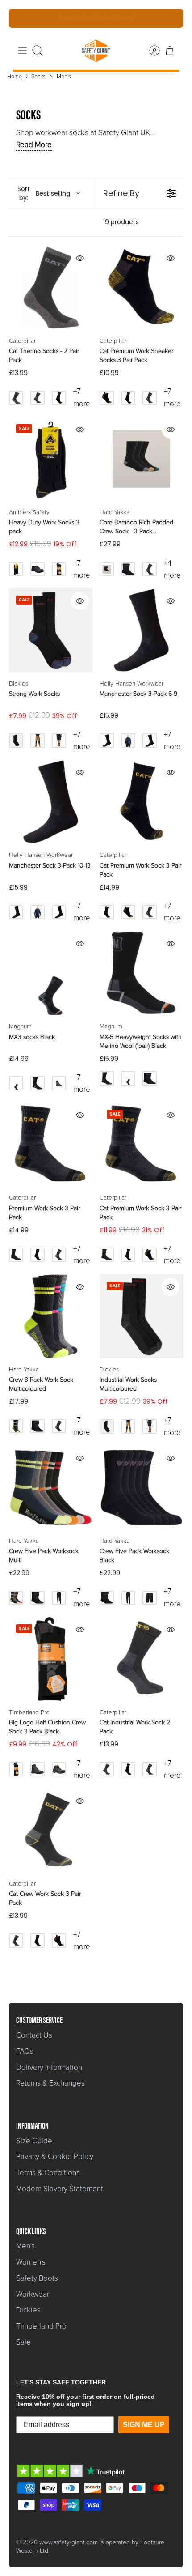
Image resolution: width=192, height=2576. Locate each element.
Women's (31, 2262)
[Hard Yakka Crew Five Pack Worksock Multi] (51, 1488)
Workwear (33, 2294)
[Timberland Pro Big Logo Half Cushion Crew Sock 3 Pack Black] (51, 1659)
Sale (23, 2342)
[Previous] (22, 18)
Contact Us (34, 2035)
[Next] (170, 18)
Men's (64, 76)
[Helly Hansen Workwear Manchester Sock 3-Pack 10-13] (51, 802)
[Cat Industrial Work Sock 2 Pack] (141, 1659)
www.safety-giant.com (69, 2542)
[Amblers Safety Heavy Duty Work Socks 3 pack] (51, 459)
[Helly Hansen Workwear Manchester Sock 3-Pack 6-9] (141, 630)
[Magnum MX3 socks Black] (51, 973)
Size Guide (34, 2141)
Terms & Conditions (48, 2173)
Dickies (28, 2310)
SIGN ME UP (144, 2425)
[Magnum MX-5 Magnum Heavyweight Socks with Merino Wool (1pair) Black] (141, 973)
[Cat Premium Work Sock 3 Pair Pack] (141, 802)
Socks (38, 76)
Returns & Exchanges (50, 2083)
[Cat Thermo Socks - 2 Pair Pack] (51, 287)
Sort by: (44, 193)
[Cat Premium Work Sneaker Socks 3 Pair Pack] (141, 287)
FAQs (25, 2051)
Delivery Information (49, 2067)
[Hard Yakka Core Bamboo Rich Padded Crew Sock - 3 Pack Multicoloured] (141, 459)
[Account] (150, 51)
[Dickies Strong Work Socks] (51, 630)
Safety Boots (37, 2278)
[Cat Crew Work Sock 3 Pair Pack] (51, 1830)
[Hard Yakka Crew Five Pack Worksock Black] (141, 1488)
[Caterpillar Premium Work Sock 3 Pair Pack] (51, 1144)
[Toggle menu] (22, 51)
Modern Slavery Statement (60, 2189)
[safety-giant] (96, 51)
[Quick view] (80, 258)
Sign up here (126, 19)
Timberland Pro (41, 2326)
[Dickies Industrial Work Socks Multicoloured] (141, 1316)
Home (15, 76)
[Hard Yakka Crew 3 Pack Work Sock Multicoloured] (51, 1316)
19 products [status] (121, 222)
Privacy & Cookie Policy (55, 2157)
